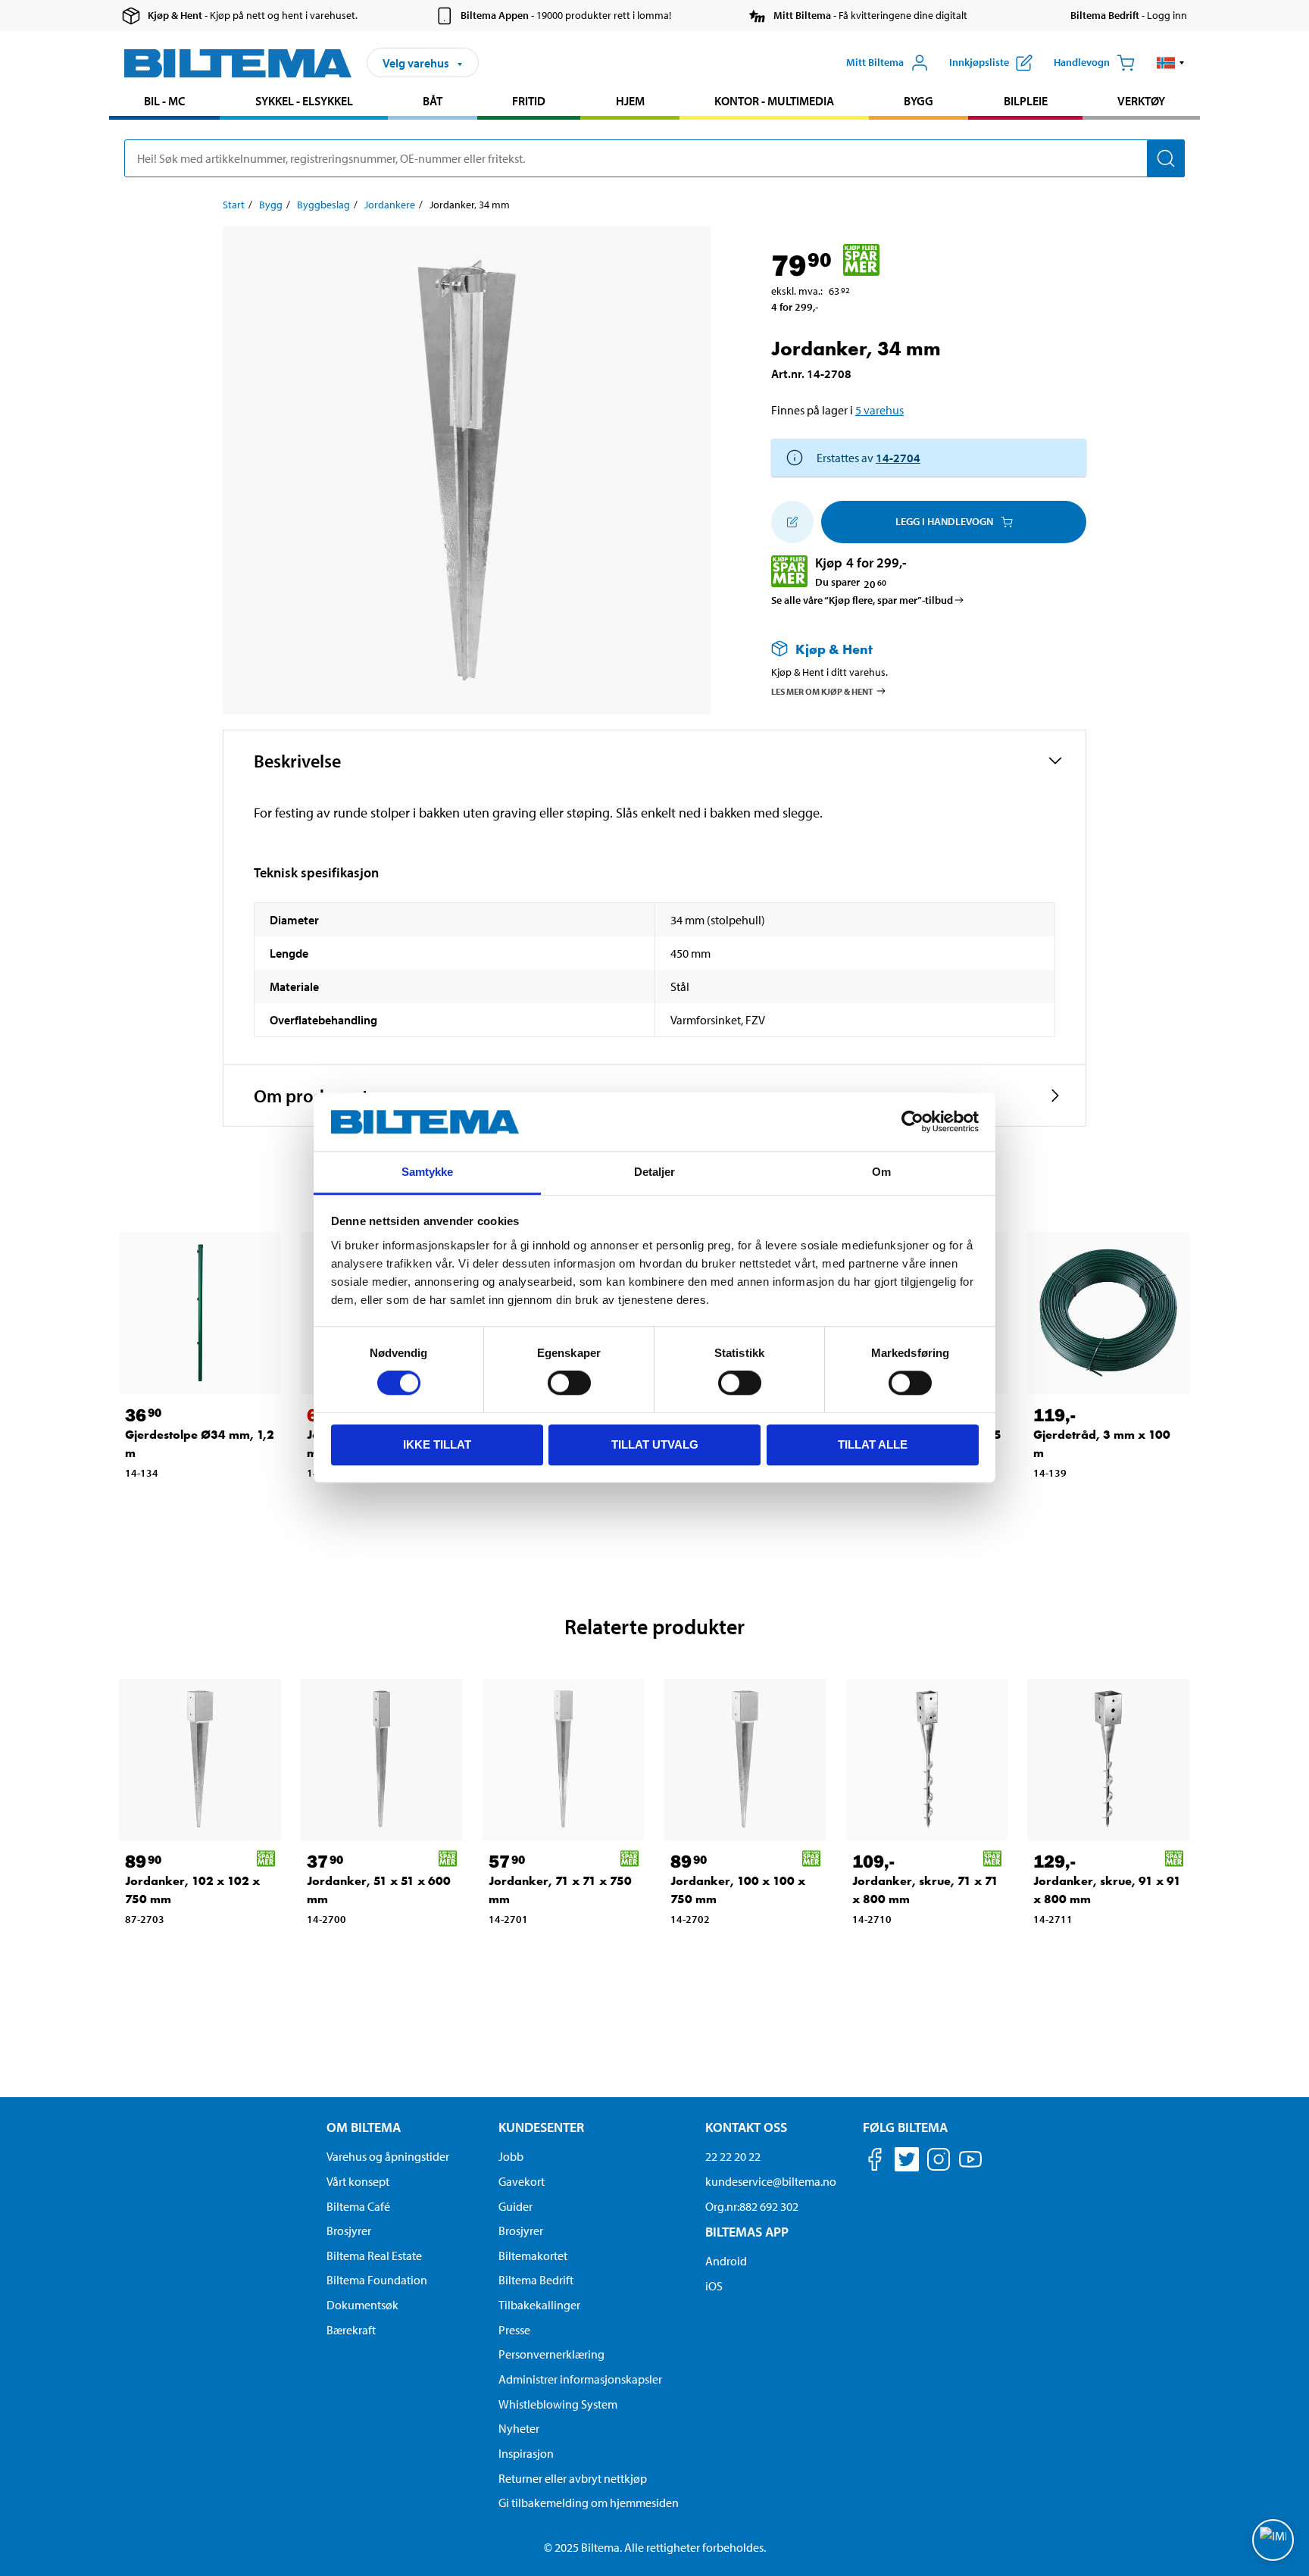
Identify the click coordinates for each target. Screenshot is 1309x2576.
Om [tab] (881, 1172)
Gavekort (522, 2181)
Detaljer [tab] (655, 1172)
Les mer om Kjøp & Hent (822, 691)
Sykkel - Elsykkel (304, 101)
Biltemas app (747, 2232)
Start (234, 205)
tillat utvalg (655, 1444)
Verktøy (1141, 101)
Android (726, 2261)
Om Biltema (364, 2127)
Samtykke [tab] (428, 1172)
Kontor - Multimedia (774, 101)
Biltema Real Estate (374, 2256)
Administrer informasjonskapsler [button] (580, 2379)
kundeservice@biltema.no (771, 2181)
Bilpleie (1026, 101)
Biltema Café (358, 2206)
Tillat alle (873, 1444)
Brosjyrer (349, 2231)
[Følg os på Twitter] (907, 2162)
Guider (515, 2206)
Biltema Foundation (377, 2280)
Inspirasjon (526, 2453)
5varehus (879, 410)
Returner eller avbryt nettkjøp (573, 2478)
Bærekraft (351, 2330)
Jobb (511, 2156)
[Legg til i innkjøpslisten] (792, 522)
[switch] (569, 1383)
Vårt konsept (358, 2181)
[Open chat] (1273, 2540)
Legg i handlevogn (944, 521)
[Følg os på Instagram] (939, 2162)
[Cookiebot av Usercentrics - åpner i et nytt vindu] (912, 1122)
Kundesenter (541, 2127)
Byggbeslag (323, 205)
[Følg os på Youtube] (970, 2166)
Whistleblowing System (558, 2404)
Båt (433, 101)
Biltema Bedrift (536, 2280)
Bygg (918, 101)
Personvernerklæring (551, 2354)
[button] (1171, 63)
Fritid (529, 101)
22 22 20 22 (733, 2156)
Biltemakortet (533, 2256)
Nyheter (519, 2428)
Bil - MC (164, 101)
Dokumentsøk (362, 2305)
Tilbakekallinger (539, 2305)
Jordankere (390, 205)
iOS (714, 2286)
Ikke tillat (437, 1444)
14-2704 (898, 458)
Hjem (630, 101)
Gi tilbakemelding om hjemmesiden (589, 2503)
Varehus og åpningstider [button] (388, 2156)
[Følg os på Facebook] (875, 2162)
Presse (514, 2330)
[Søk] (1166, 158)
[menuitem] (164, 103)
